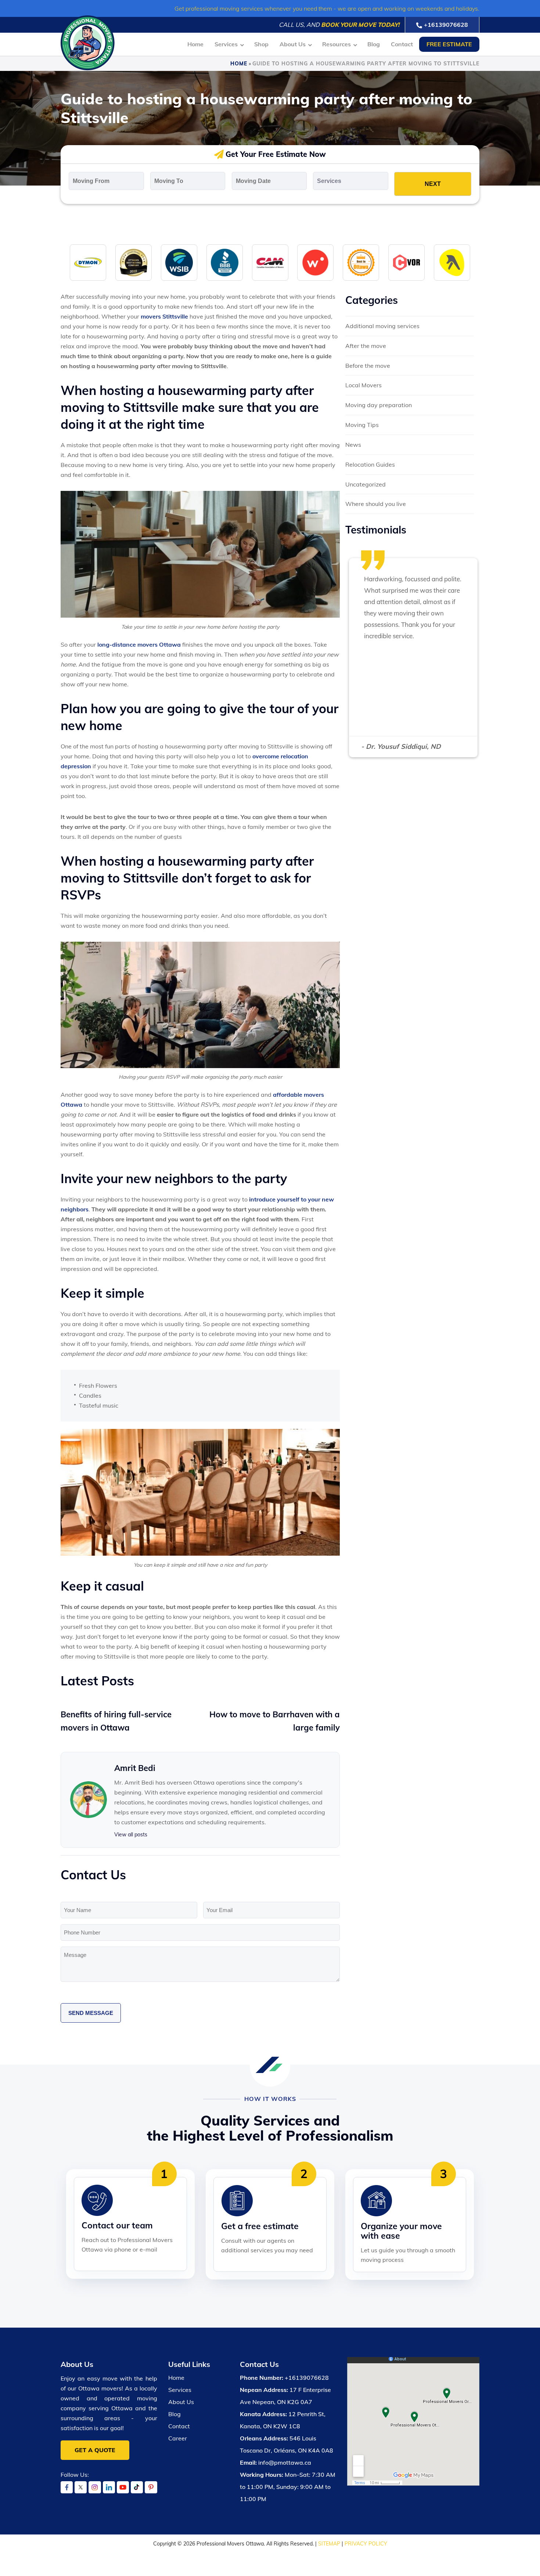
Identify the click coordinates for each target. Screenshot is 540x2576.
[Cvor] (406, 262)
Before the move (368, 366)
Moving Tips (362, 425)
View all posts (131, 1835)
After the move (366, 346)
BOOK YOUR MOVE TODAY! (360, 25)
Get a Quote (95, 2450)
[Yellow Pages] (452, 262)
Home (195, 44)
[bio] (361, 262)
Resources (336, 44)
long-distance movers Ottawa (139, 644)
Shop (261, 44)
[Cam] (270, 262)
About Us (293, 44)
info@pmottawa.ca (285, 2462)
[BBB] (225, 262)
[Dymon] (88, 262)
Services (226, 44)
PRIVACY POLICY (366, 2544)
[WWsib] (179, 262)
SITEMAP (329, 2544)
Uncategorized (366, 484)
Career (178, 2438)
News (353, 445)
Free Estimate (449, 44)
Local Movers (363, 385)
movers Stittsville (164, 316)
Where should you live (376, 504)
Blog (374, 44)
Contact (402, 44)
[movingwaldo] (315, 262)
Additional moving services (382, 326)
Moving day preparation (379, 405)
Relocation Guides (370, 464)
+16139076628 (446, 25)
